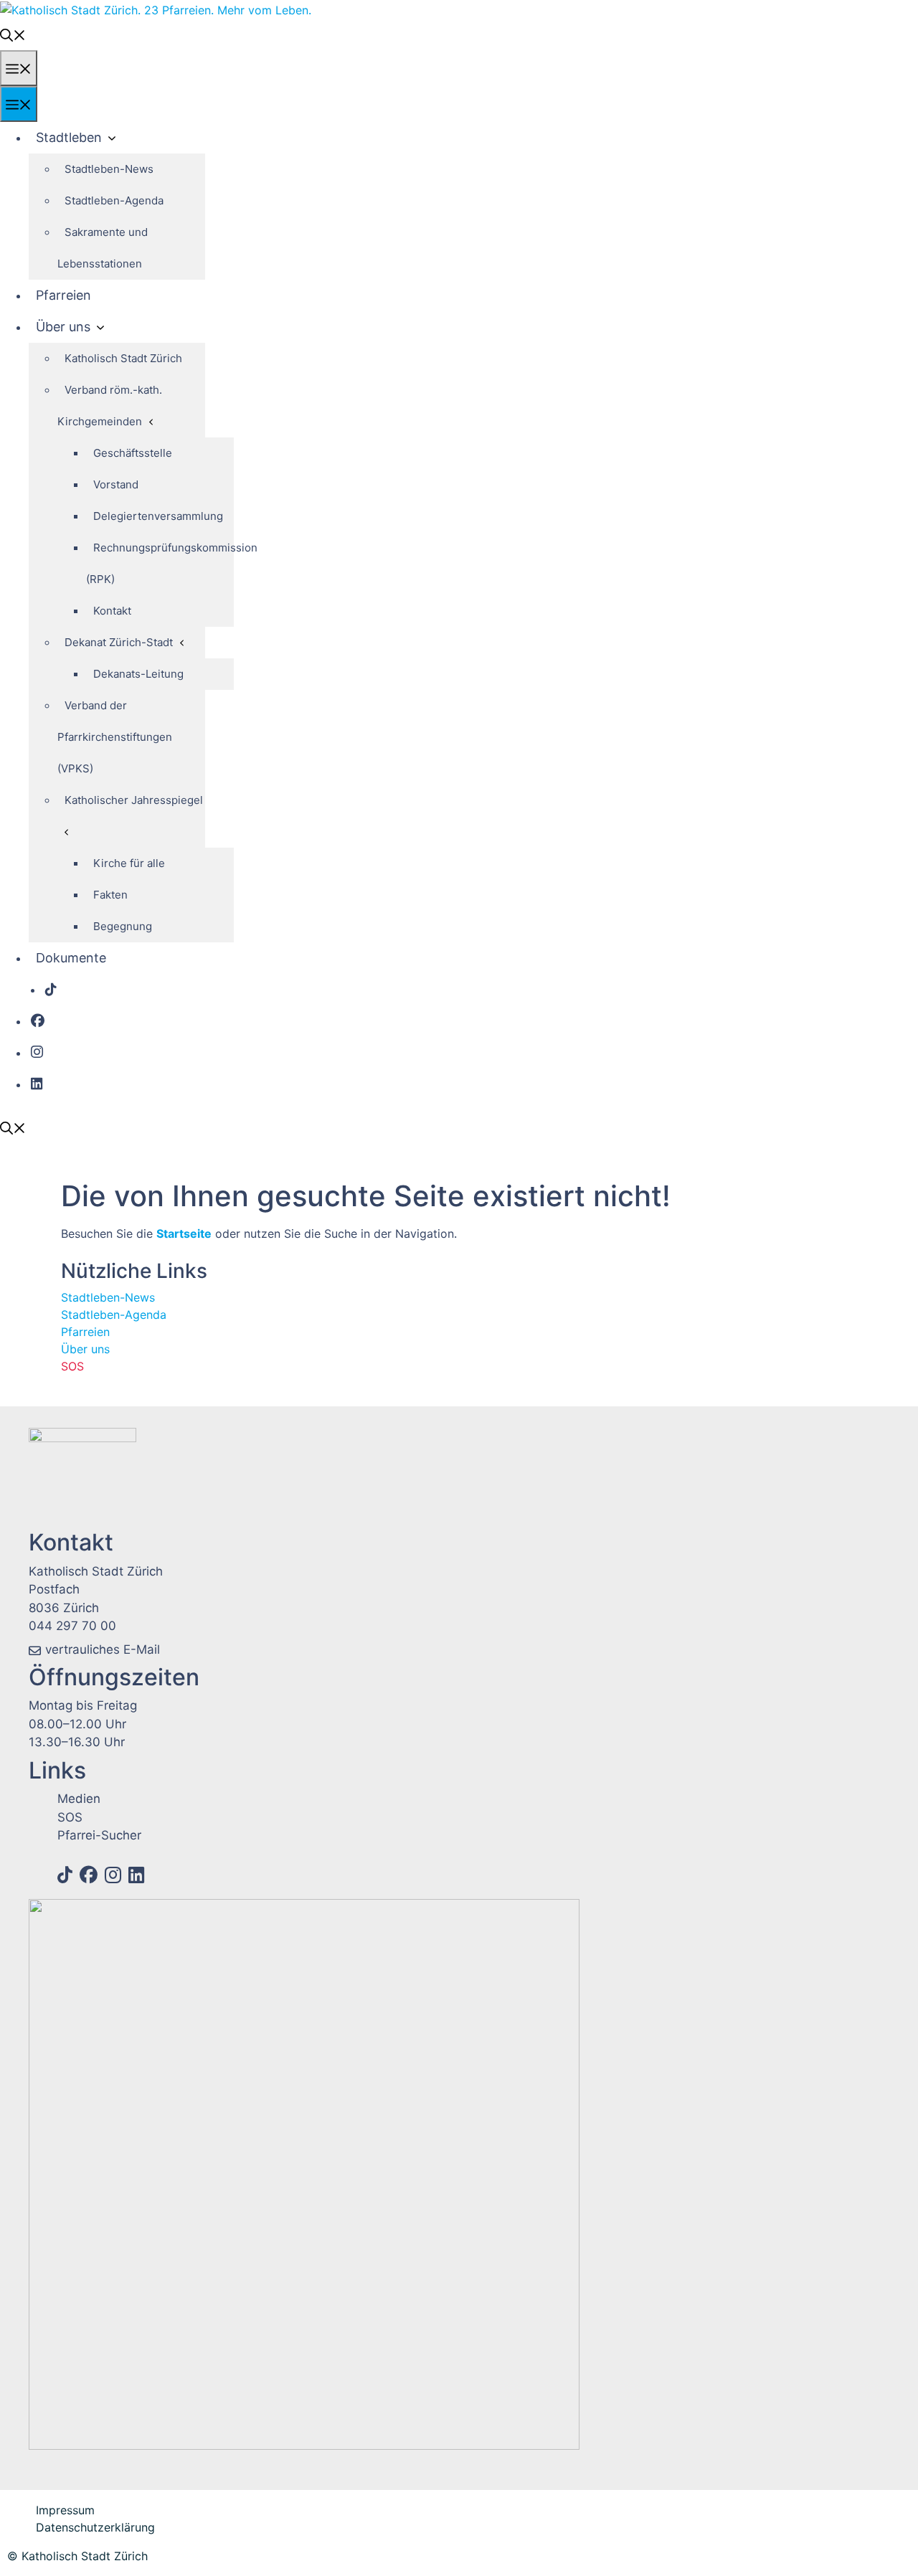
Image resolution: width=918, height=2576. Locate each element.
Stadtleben (69, 137)
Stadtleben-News (109, 169)
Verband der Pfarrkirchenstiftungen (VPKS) (115, 737)
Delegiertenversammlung (158, 516)
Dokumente (71, 958)
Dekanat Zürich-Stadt (119, 642)
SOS (72, 1366)
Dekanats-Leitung (138, 674)
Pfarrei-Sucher (99, 1835)
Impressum (65, 2510)
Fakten (110, 895)
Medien (79, 1799)
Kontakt (112, 611)
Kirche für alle (129, 863)
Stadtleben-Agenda (114, 200)
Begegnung (123, 926)
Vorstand (116, 484)
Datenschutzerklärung (95, 2527)
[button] (13, 34)
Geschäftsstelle (133, 453)
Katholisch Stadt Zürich (123, 358)
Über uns (63, 327)
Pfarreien (63, 295)
